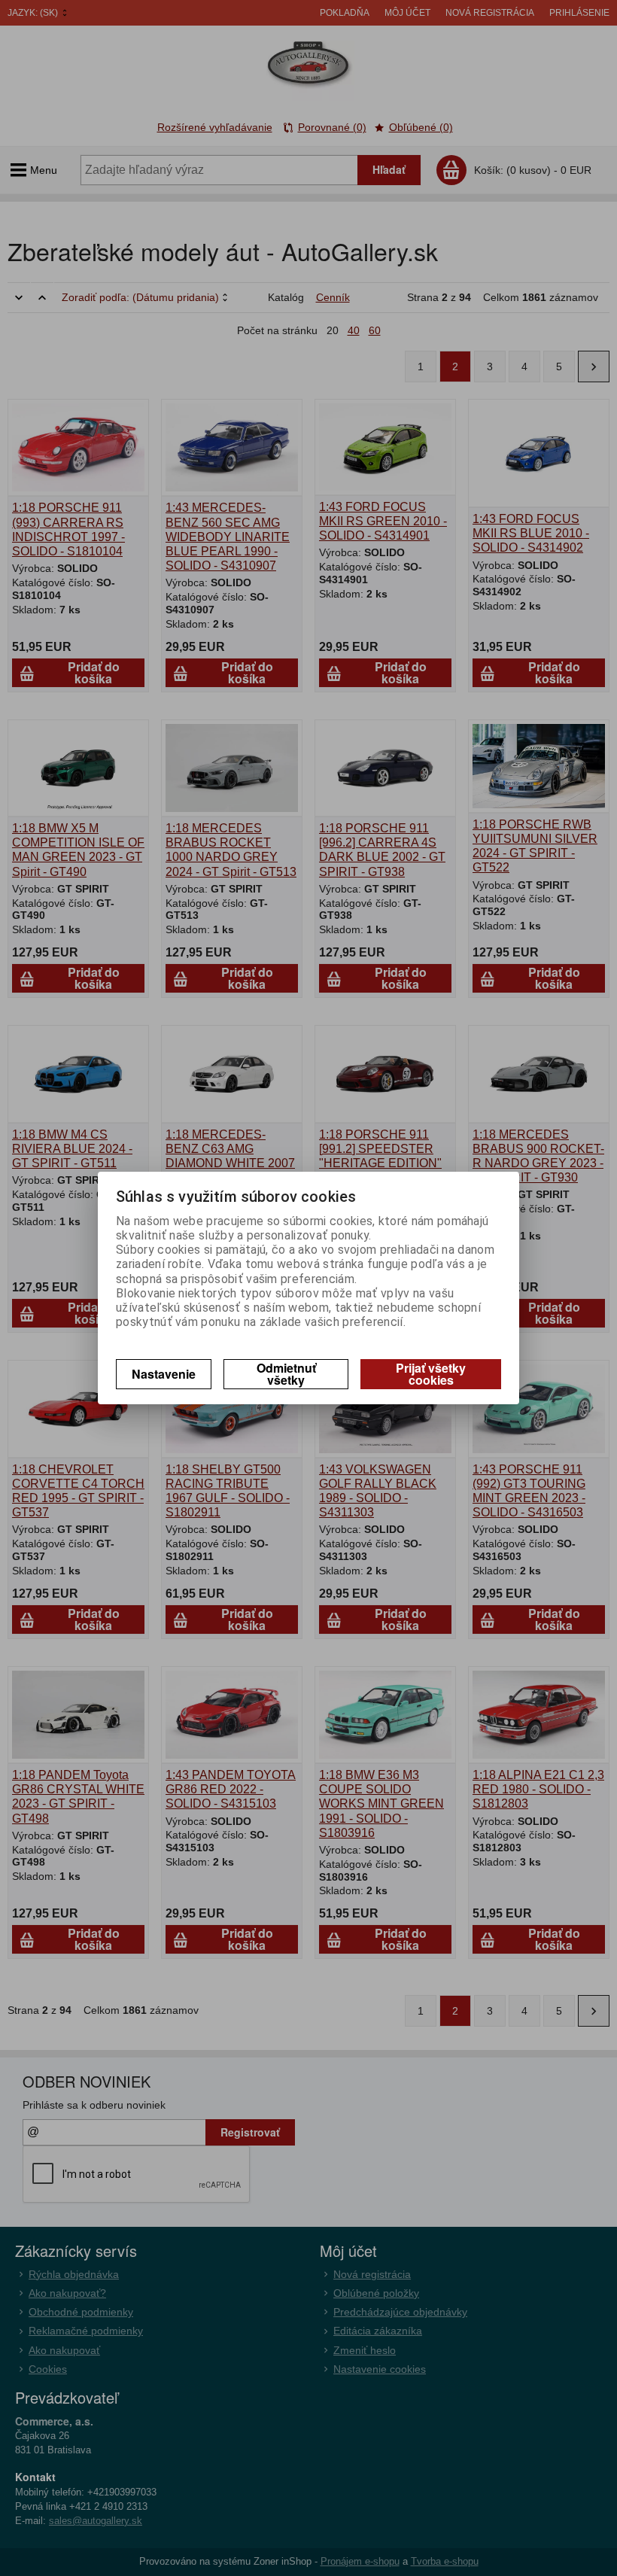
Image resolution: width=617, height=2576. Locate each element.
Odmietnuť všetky (286, 1374)
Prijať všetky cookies (431, 1374)
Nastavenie (164, 1374)
